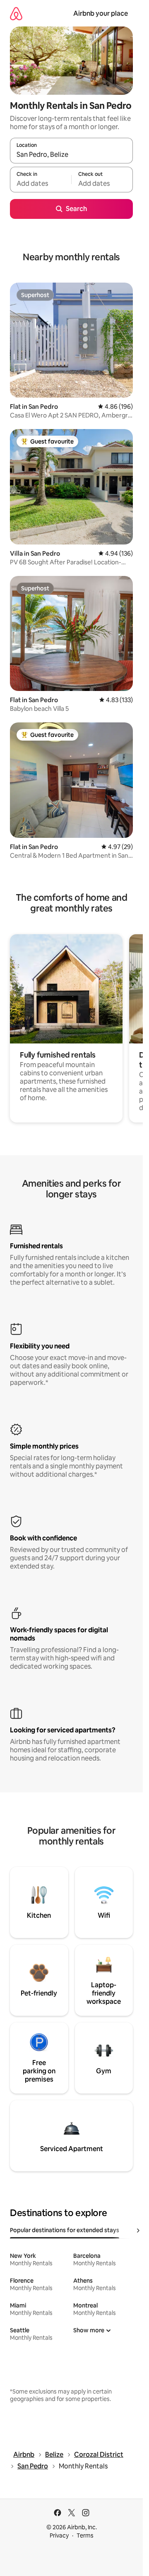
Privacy (59, 2535)
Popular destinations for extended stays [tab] (65, 2230)
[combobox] (71, 154)
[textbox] (41, 183)
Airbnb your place (101, 13)
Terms (85, 2535)
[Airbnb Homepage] (16, 13)
